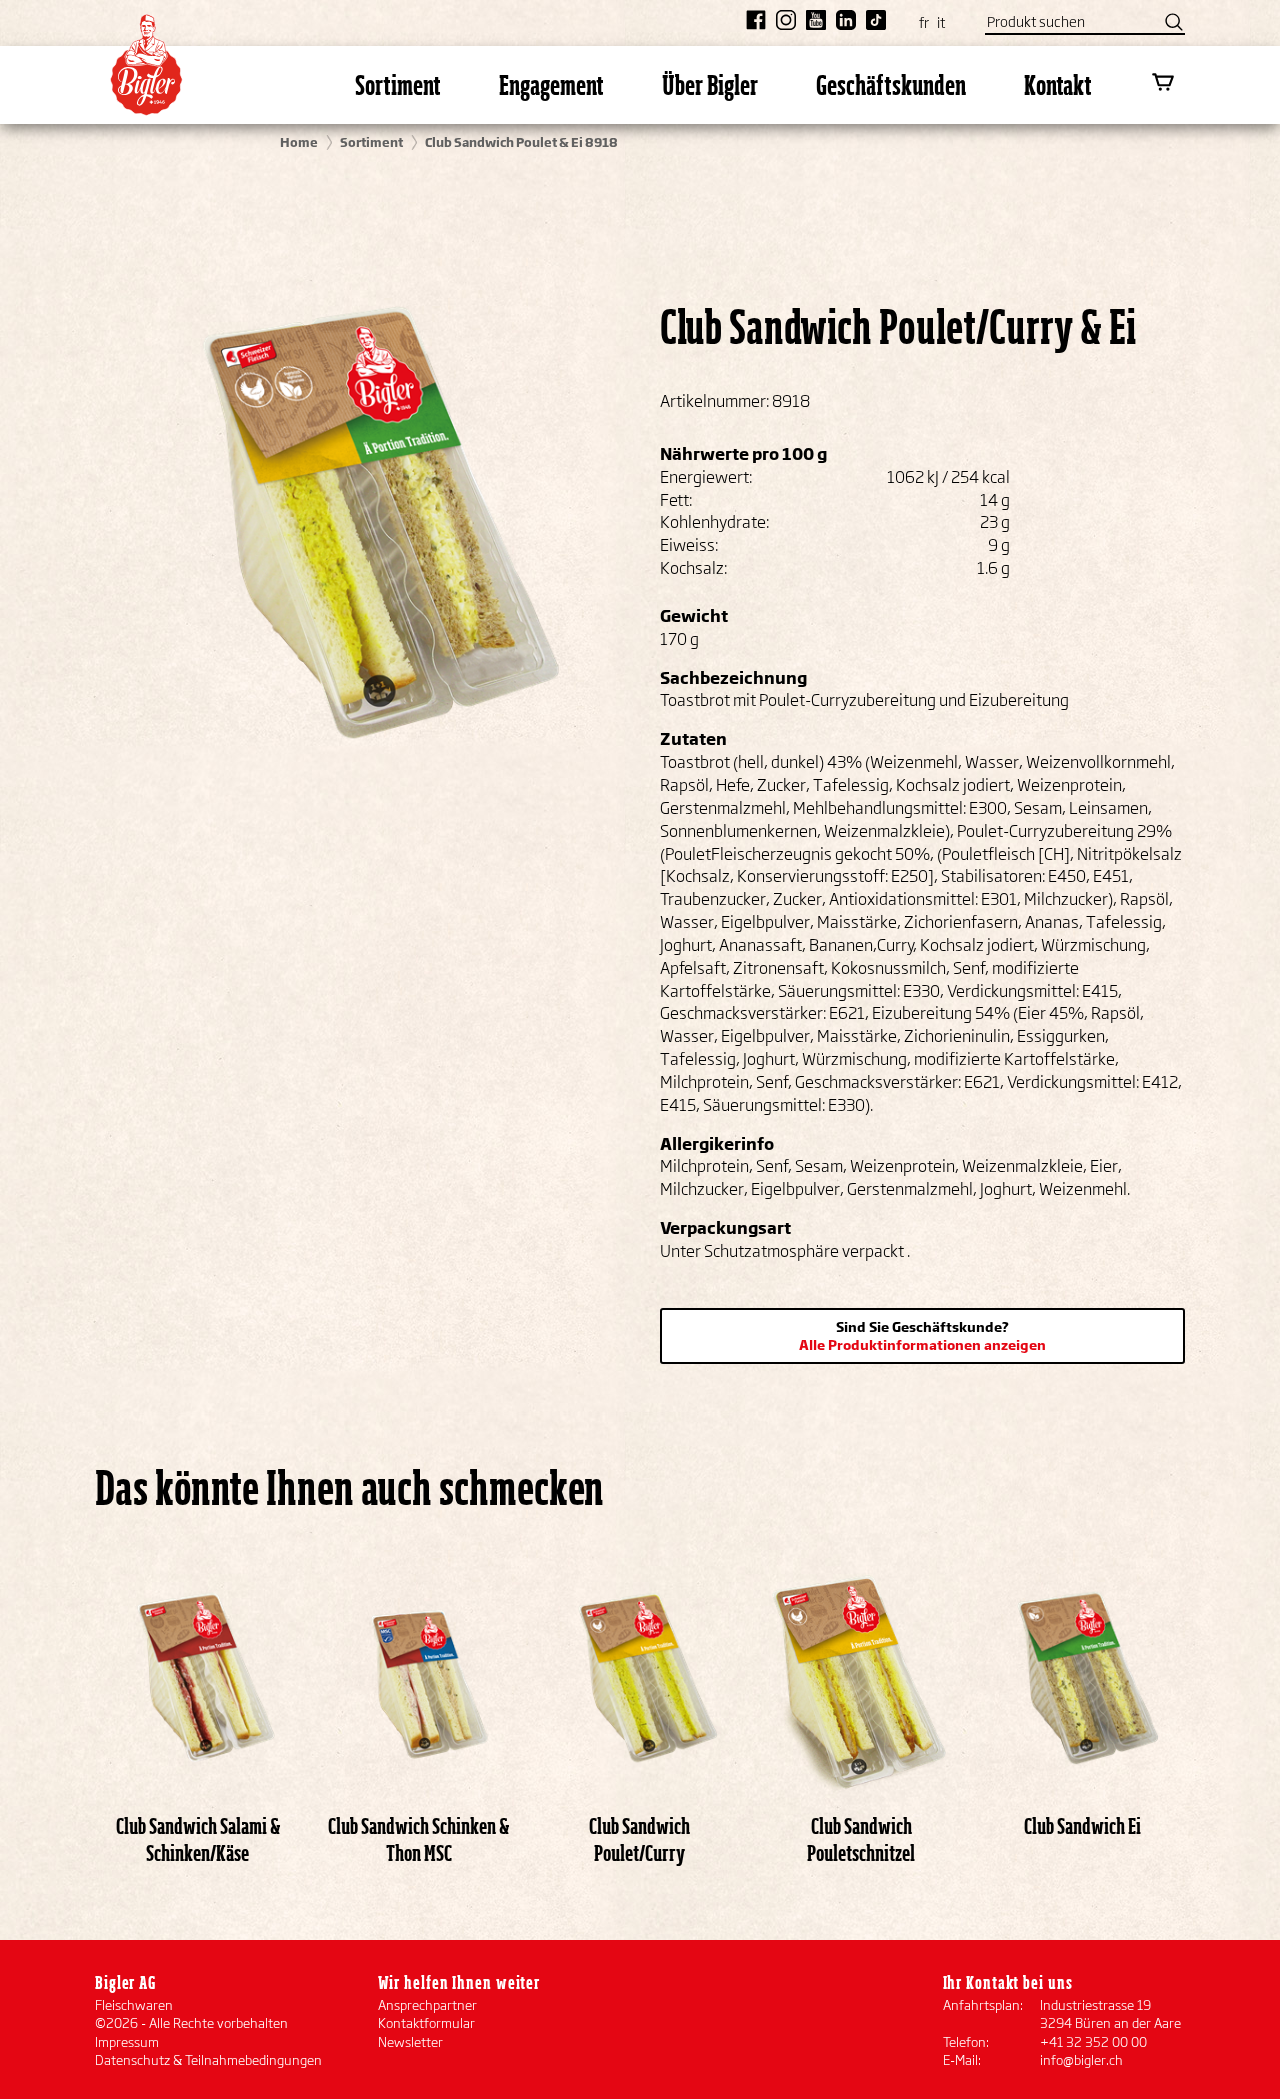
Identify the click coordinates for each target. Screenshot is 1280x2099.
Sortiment (371, 142)
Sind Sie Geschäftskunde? (922, 1336)
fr (924, 22)
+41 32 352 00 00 (1093, 2042)
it (941, 22)
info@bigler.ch (1081, 2060)
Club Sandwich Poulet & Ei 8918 (521, 142)
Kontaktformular (426, 2023)
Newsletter (410, 2042)
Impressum (127, 2042)
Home (299, 142)
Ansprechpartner (427, 2005)
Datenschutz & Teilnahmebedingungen (208, 2060)
